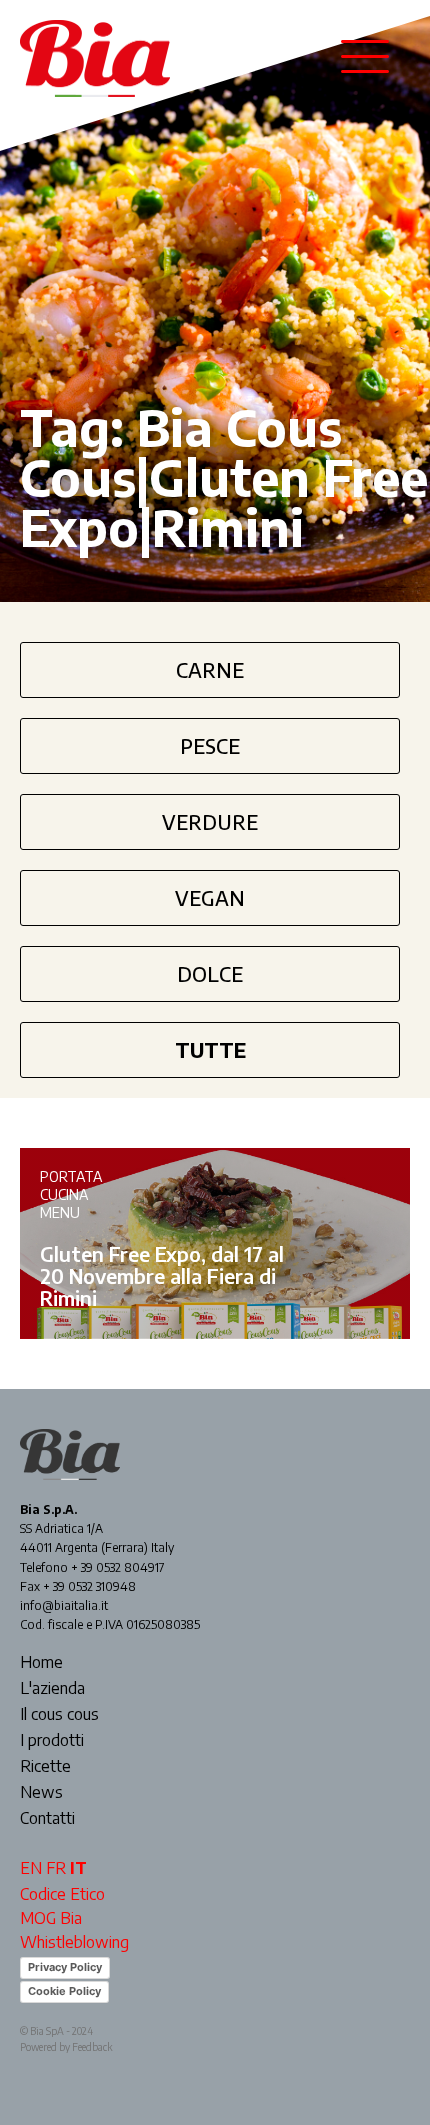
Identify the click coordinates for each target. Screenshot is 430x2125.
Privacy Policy (65, 1967)
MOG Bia (51, 1918)
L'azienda (52, 1689)
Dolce (210, 973)
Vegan (210, 897)
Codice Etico (62, 1894)
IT (78, 1868)
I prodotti (52, 1741)
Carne (210, 669)
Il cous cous (59, 1715)
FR (56, 1868)
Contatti (47, 1819)
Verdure (210, 821)
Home (41, 1663)
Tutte (210, 1049)
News (41, 1793)
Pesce (210, 745)
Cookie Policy (64, 1991)
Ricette (45, 1767)
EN (31, 1868)
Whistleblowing (74, 1942)
